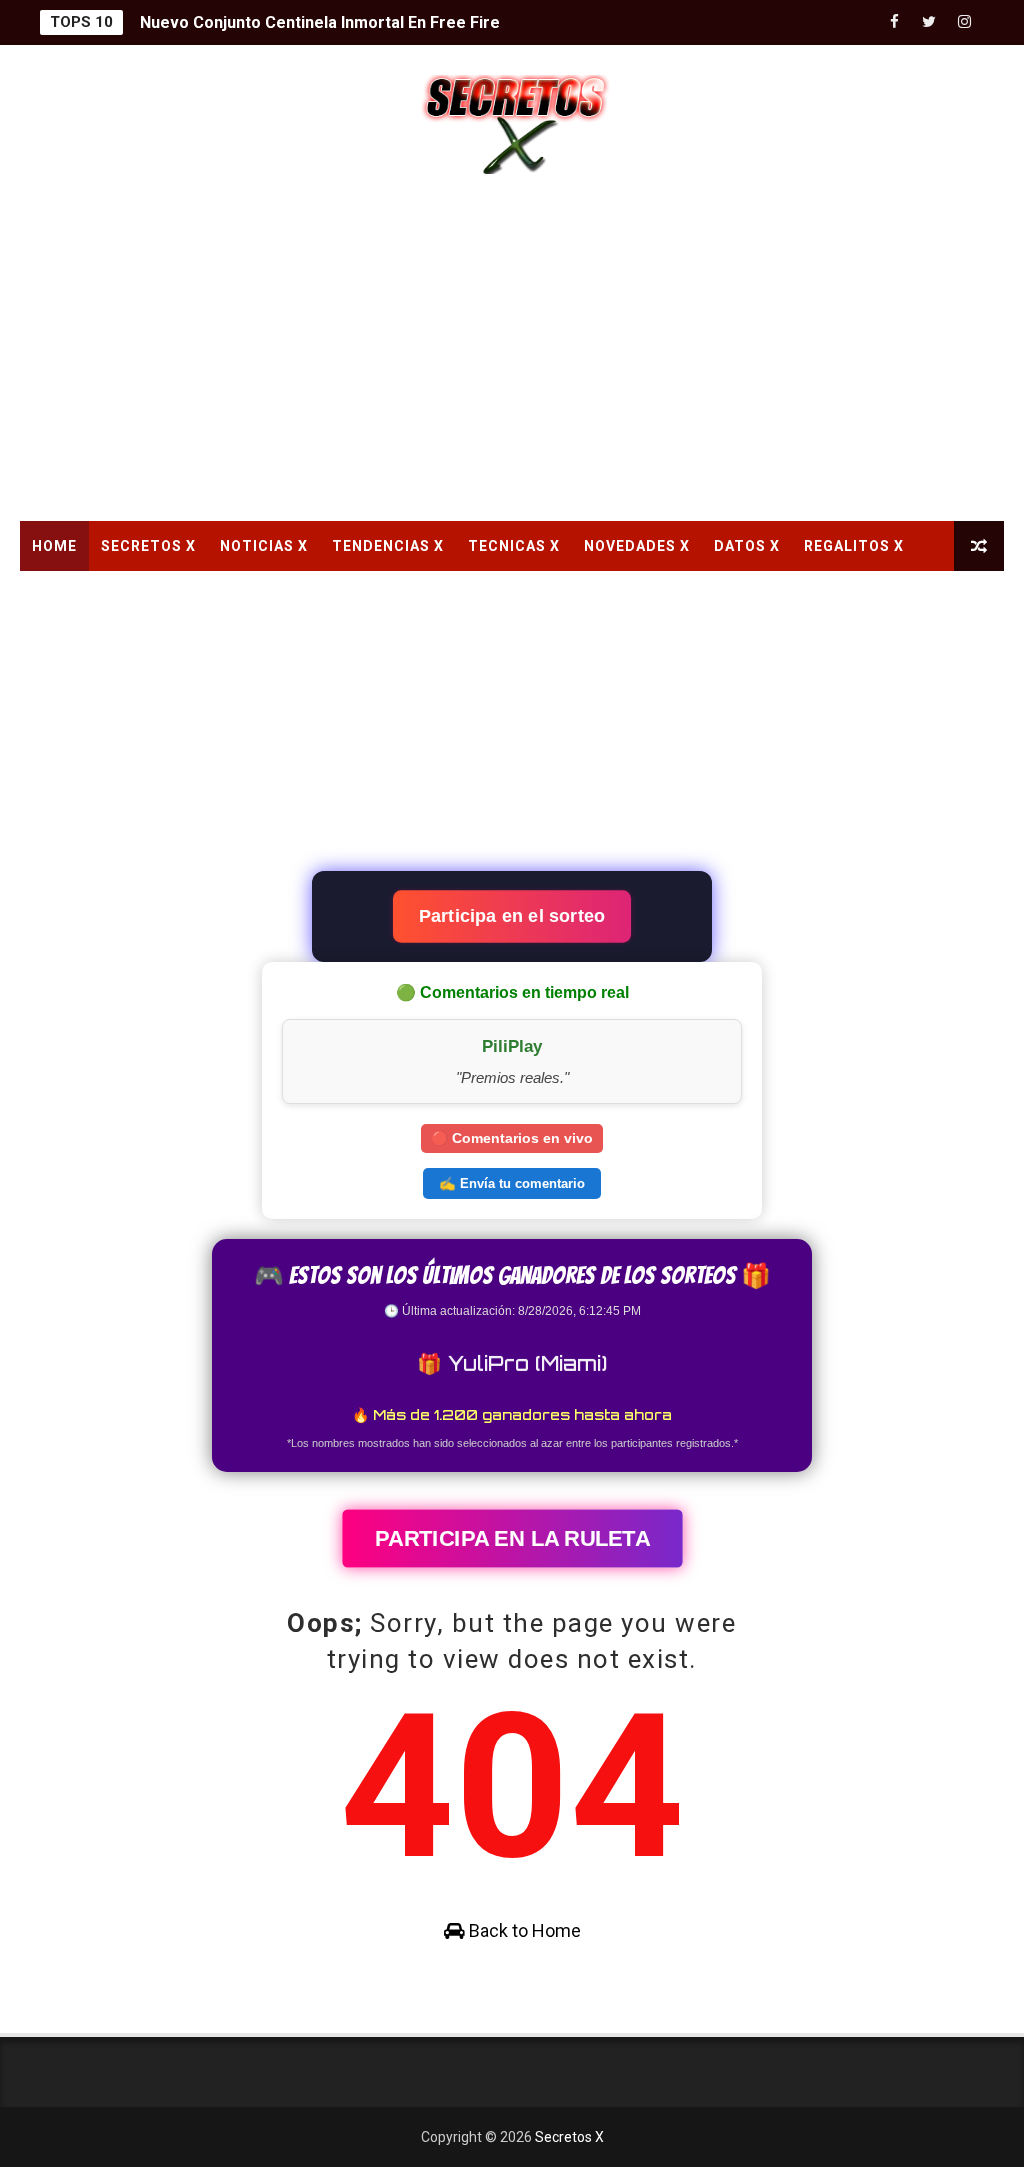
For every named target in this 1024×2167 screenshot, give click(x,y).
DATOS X (747, 546)
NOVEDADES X (637, 546)
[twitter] (929, 22)
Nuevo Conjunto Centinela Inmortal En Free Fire (320, 22)
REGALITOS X (854, 546)
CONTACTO (75, 596)
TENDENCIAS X (388, 546)
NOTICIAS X (264, 546)
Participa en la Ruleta (512, 1538)
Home (54, 546)
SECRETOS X (148, 546)
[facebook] (894, 22)
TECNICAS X (514, 546)
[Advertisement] (512, 351)
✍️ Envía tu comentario (512, 1183)
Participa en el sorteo (512, 915)
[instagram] (964, 22)
